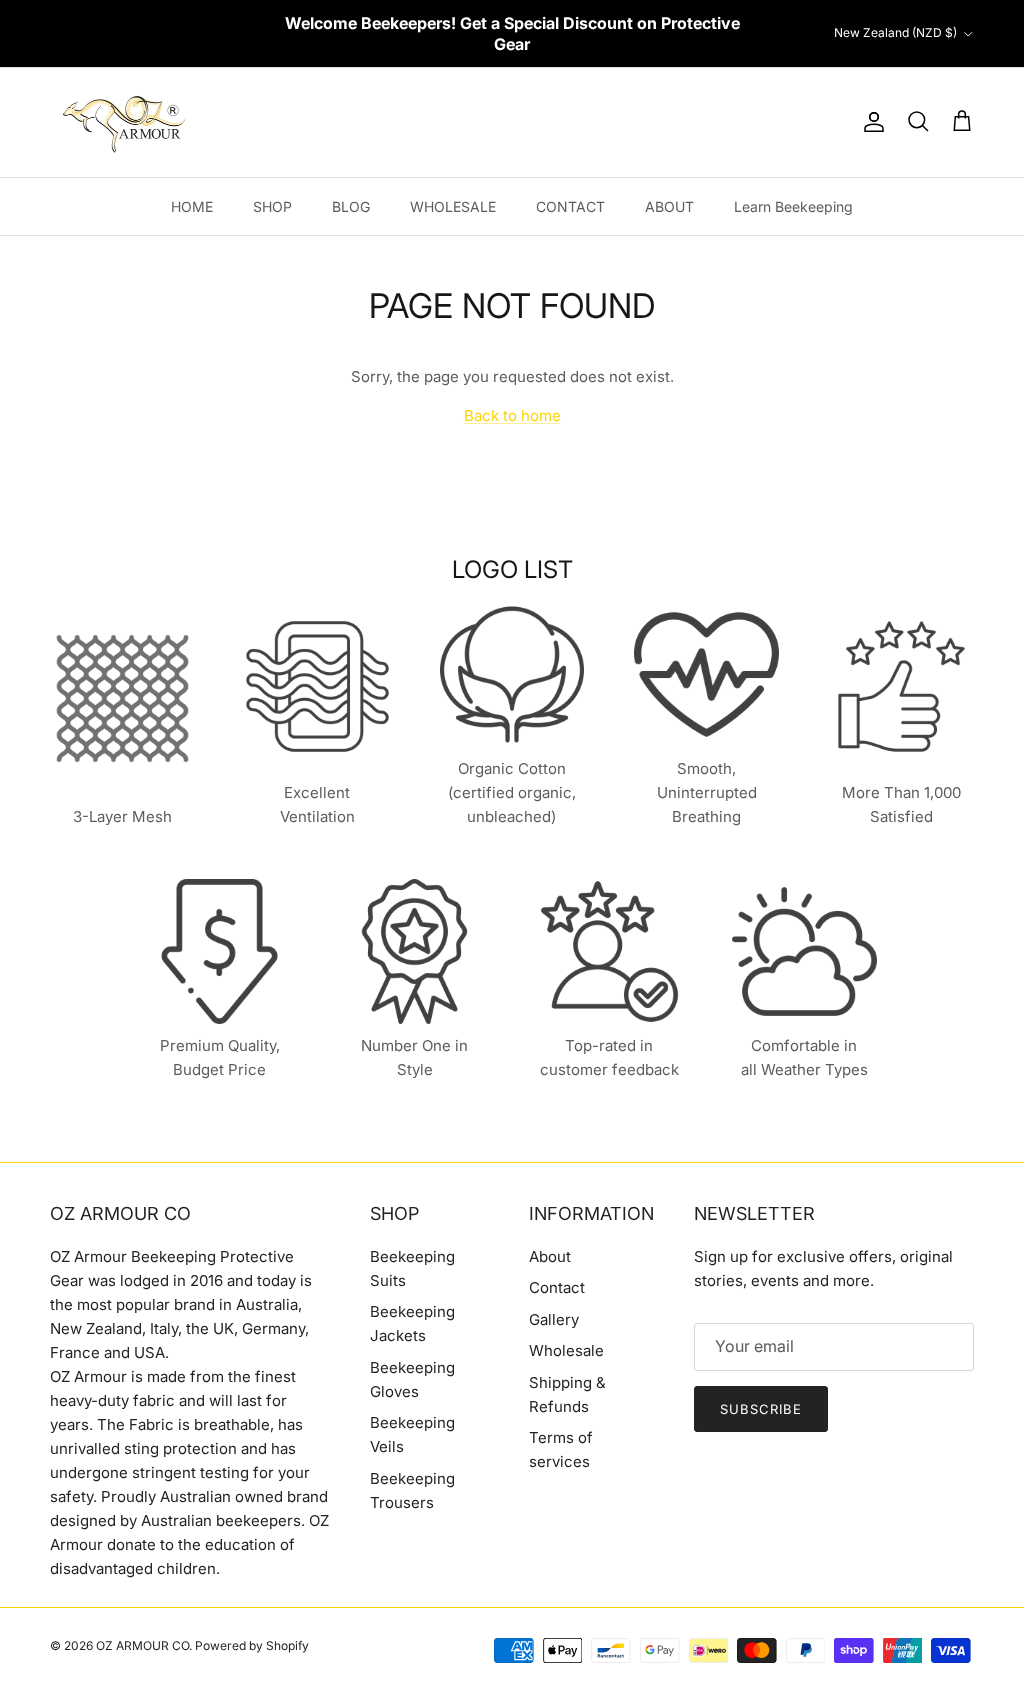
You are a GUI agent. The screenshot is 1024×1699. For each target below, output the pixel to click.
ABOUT (669, 206)
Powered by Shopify (252, 1645)
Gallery (554, 1319)
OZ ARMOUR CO (142, 1645)
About (550, 1256)
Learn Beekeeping (793, 206)
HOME (192, 206)
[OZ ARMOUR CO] (125, 122)
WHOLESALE (453, 206)
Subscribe (761, 1409)
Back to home (512, 415)
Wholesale (566, 1350)
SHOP (272, 206)
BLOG (351, 206)
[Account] (870, 122)
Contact (557, 1287)
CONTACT (570, 206)
